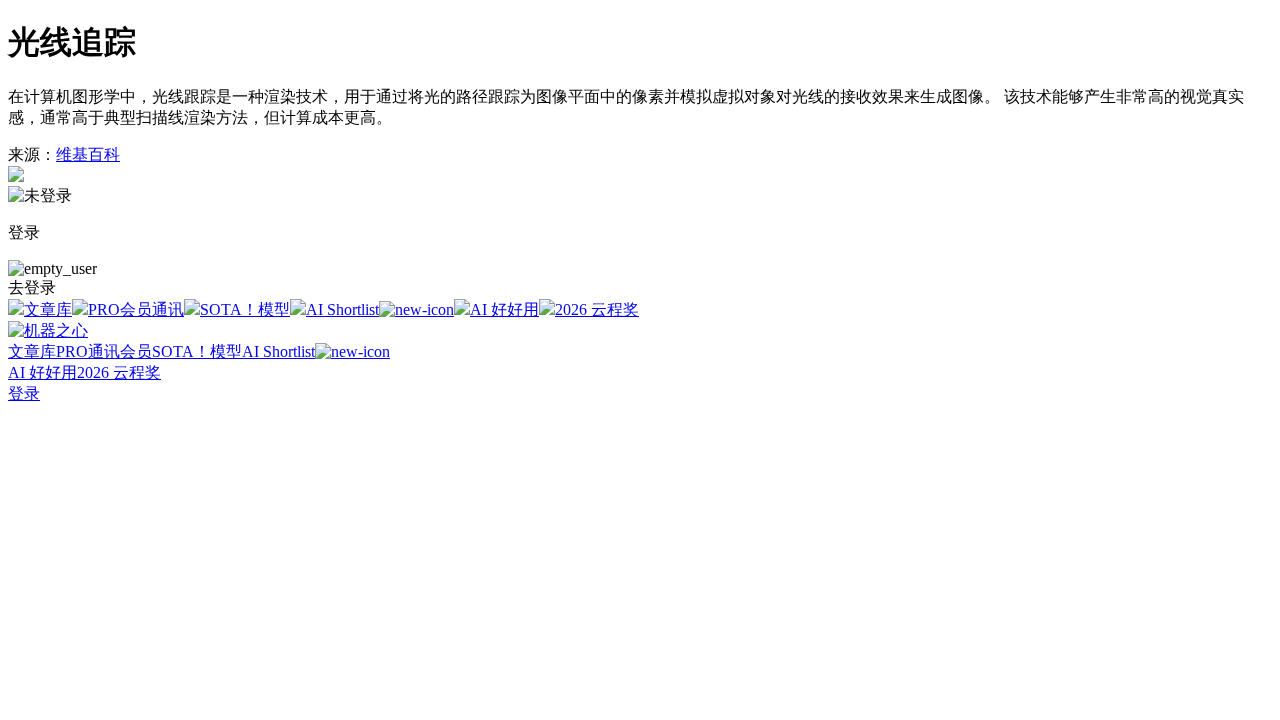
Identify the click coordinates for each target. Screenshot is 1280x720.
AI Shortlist (342, 309)
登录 (24, 393)
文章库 (48, 309)
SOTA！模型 (245, 309)
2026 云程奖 (597, 309)
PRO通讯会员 (104, 351)
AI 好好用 (504, 309)
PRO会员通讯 (136, 309)
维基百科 (88, 154)
